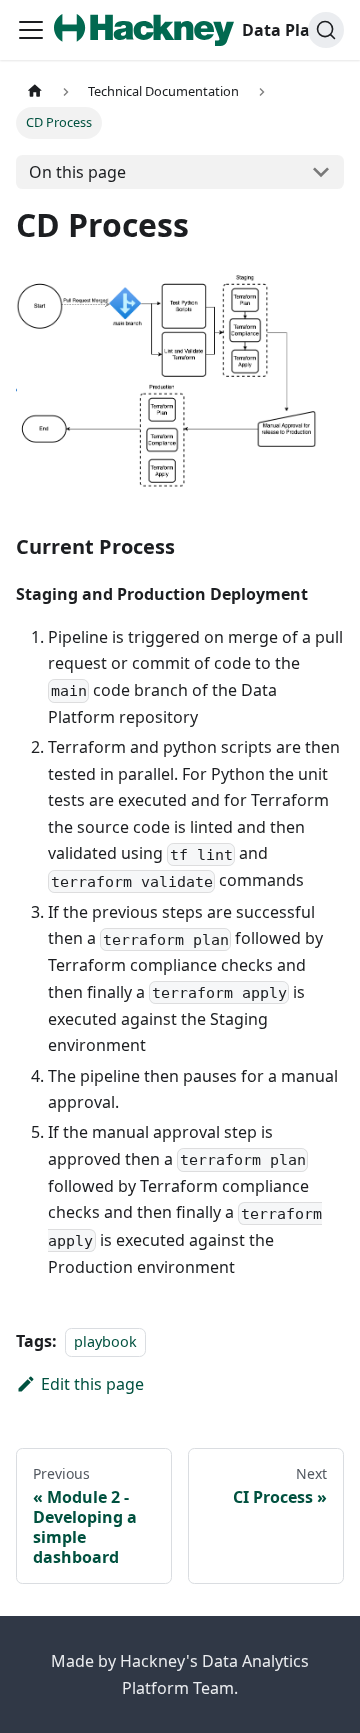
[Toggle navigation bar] (31, 30)
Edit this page (92, 1384)
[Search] (326, 30)
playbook (105, 1341)
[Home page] (35, 91)
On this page (77, 172)
